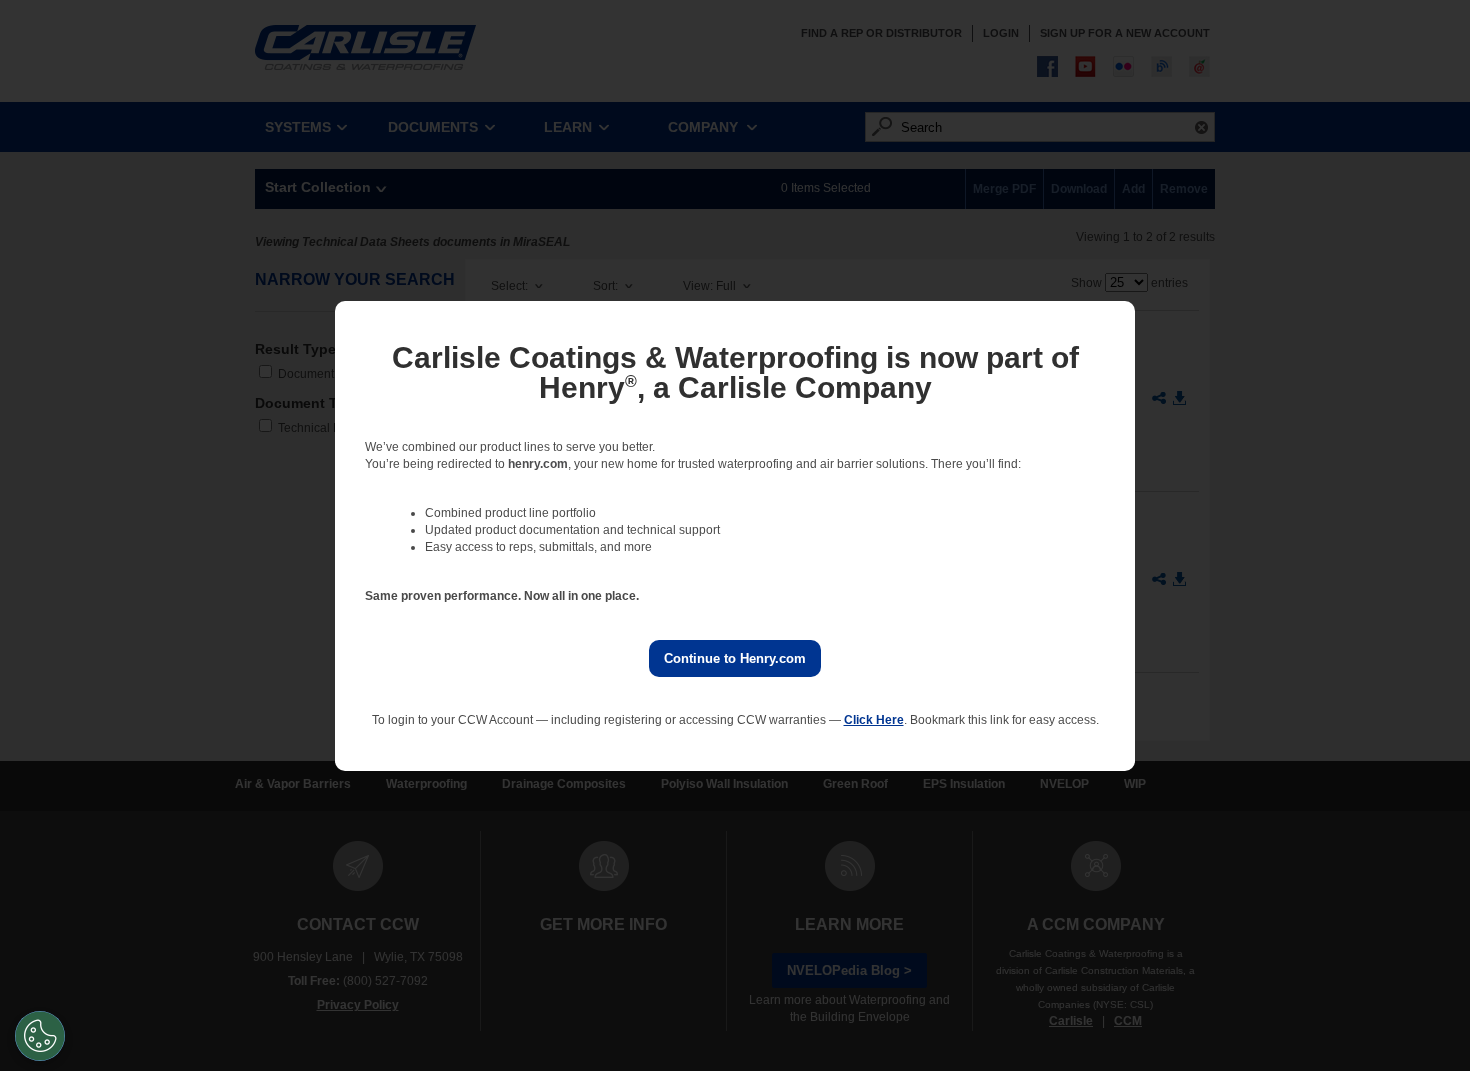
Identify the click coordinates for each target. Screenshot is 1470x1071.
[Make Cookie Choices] (40, 1036)
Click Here (874, 720)
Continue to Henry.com (735, 658)
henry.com (538, 464)
